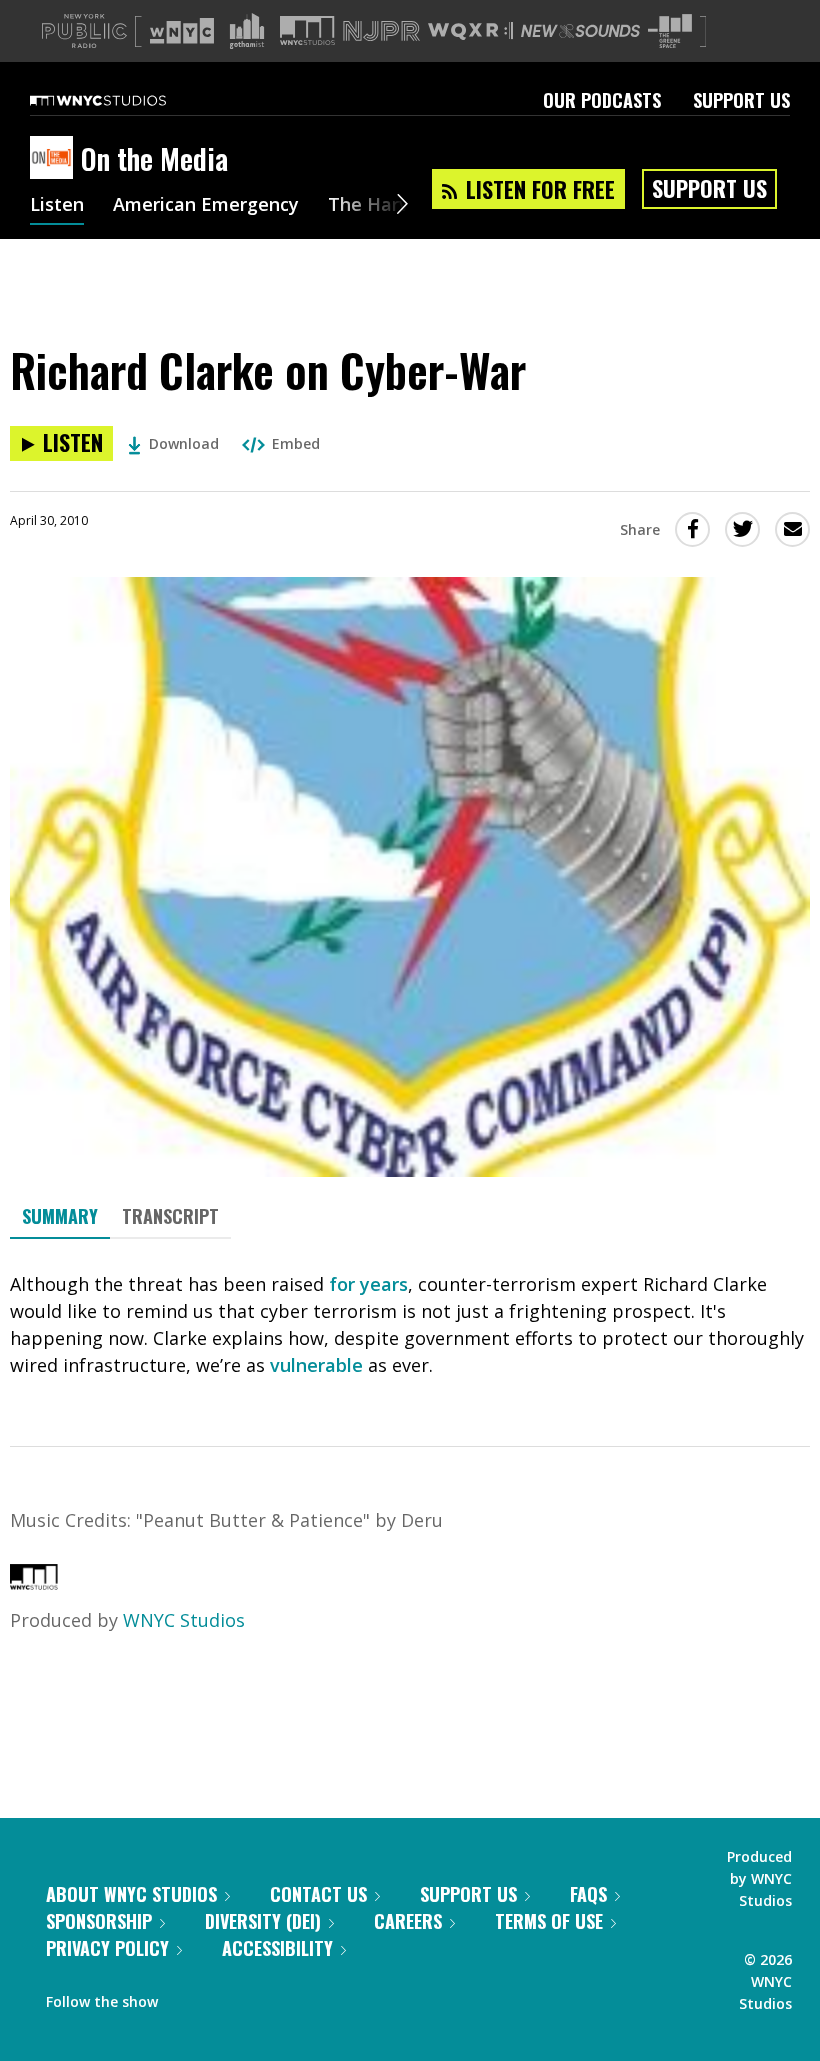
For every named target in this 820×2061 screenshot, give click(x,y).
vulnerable (316, 1365)
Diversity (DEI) (263, 1921)
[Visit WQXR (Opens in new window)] (470, 31)
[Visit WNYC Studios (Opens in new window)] (307, 30)
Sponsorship (99, 1921)
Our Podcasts (602, 100)
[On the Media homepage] (55, 159)
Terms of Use (549, 1921)
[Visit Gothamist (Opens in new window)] (247, 31)
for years (368, 1284)
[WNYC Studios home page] (123, 100)
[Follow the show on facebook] (187, 1997)
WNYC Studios (184, 1620)
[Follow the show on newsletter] (264, 1997)
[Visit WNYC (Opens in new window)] (182, 31)
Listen (57, 206)
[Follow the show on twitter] (226, 1997)
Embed (296, 443)
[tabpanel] (410, 1325)
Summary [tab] (60, 1216)
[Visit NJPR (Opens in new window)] (381, 31)
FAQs (588, 1894)
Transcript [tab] (170, 1216)
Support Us (741, 100)
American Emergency (206, 206)
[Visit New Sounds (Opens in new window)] (580, 31)
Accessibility (277, 1948)
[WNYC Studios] (34, 1583)
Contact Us (318, 1894)
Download (184, 443)
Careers (408, 1921)
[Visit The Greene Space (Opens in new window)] (670, 31)
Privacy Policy (107, 1948)
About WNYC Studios (131, 1894)
